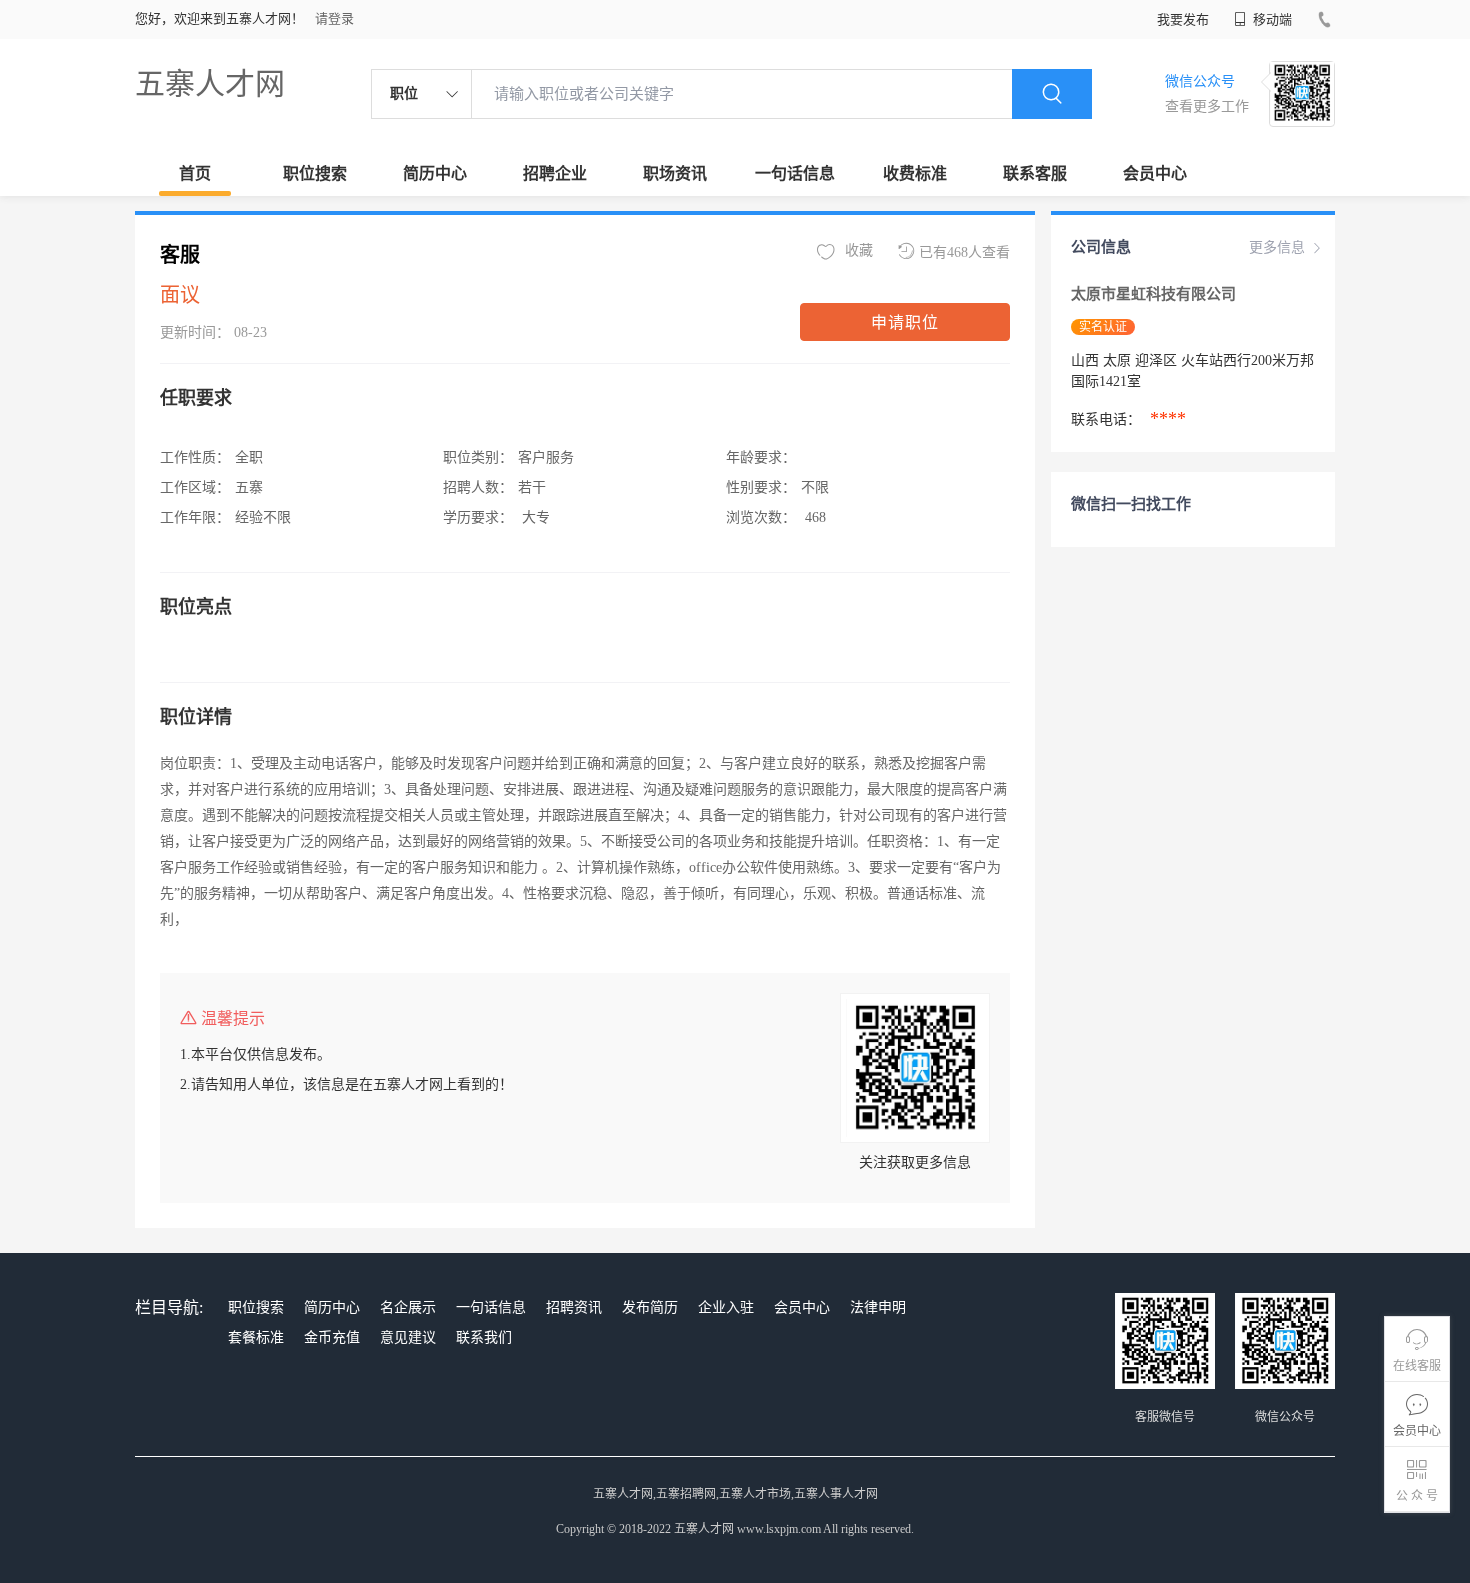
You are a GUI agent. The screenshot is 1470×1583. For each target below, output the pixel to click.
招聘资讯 (574, 1307)
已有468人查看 (964, 252)
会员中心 (1155, 173)
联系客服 (1035, 173)
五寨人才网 (210, 83)
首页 (195, 173)
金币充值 (332, 1337)
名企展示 (408, 1307)
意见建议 (408, 1337)
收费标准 (915, 173)
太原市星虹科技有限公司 (1155, 294)
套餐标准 (256, 1337)
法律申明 (878, 1307)
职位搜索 (315, 173)
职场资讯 (675, 173)
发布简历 (650, 1307)
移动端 (1271, 19)
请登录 (334, 18)
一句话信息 (795, 173)
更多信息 (1277, 247)
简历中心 (435, 173)
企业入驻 (726, 1307)
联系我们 (484, 1337)
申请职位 (905, 322)
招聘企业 (555, 173)
